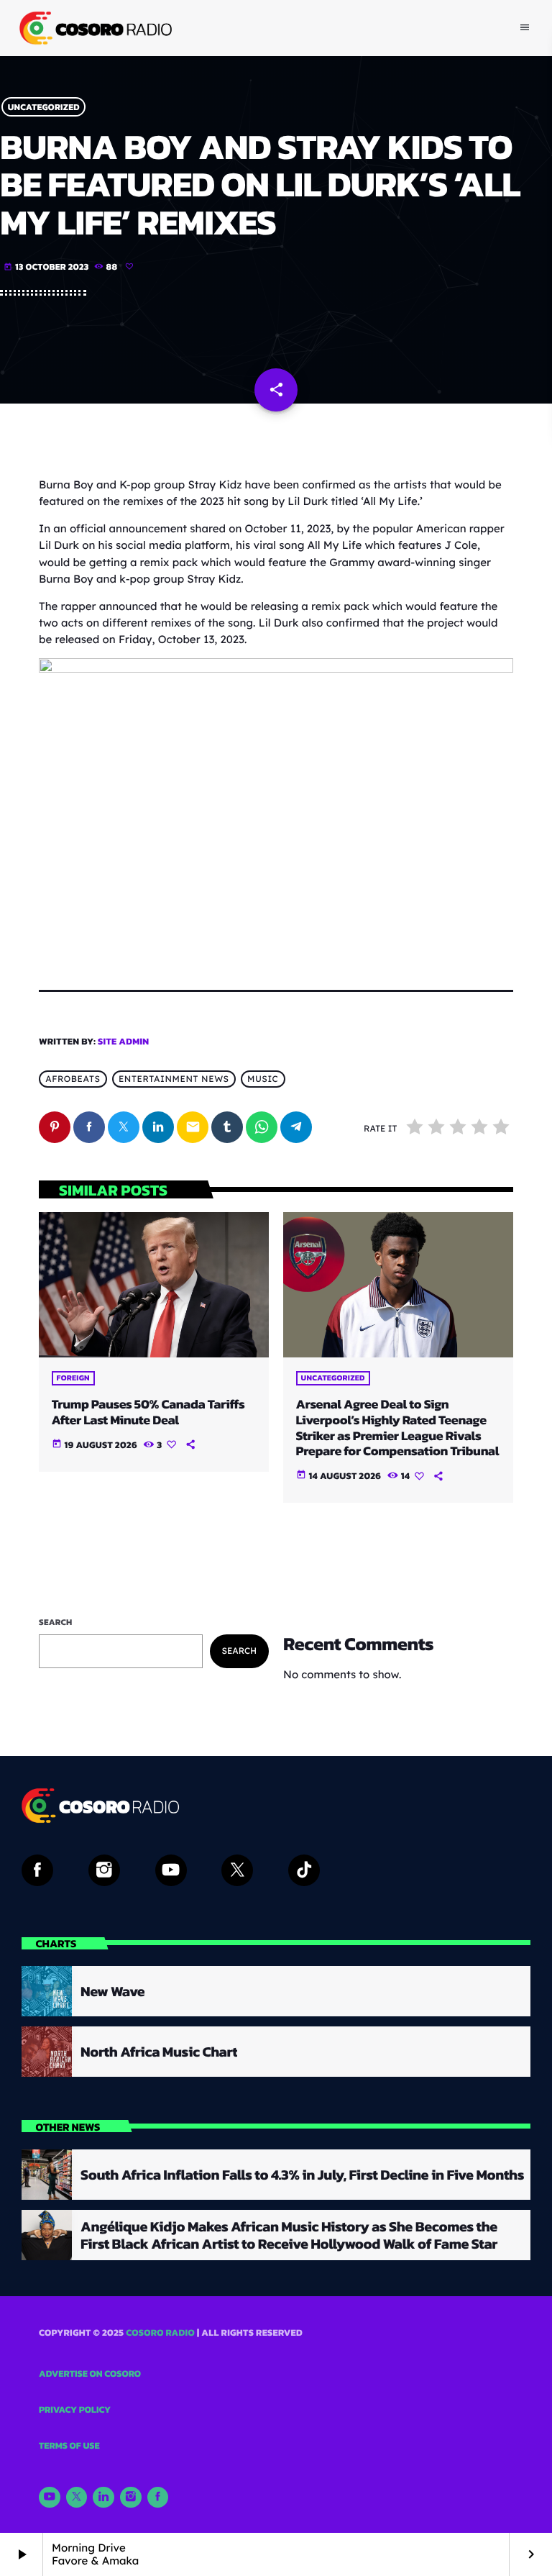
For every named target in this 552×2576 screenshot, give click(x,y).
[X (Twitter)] (77, 2498)
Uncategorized (44, 107)
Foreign (73, 1378)
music (263, 1079)
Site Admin (123, 1042)
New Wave (112, 1991)
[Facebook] (158, 2498)
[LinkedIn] (103, 2498)
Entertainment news (174, 1079)
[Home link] (94, 28)
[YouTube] (50, 2498)
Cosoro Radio (160, 2333)
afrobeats (73, 1079)
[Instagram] (131, 2498)
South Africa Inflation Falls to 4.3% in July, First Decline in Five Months (302, 2175)
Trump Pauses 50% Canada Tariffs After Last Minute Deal (148, 1412)
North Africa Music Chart (159, 2052)
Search (56, 1622)
